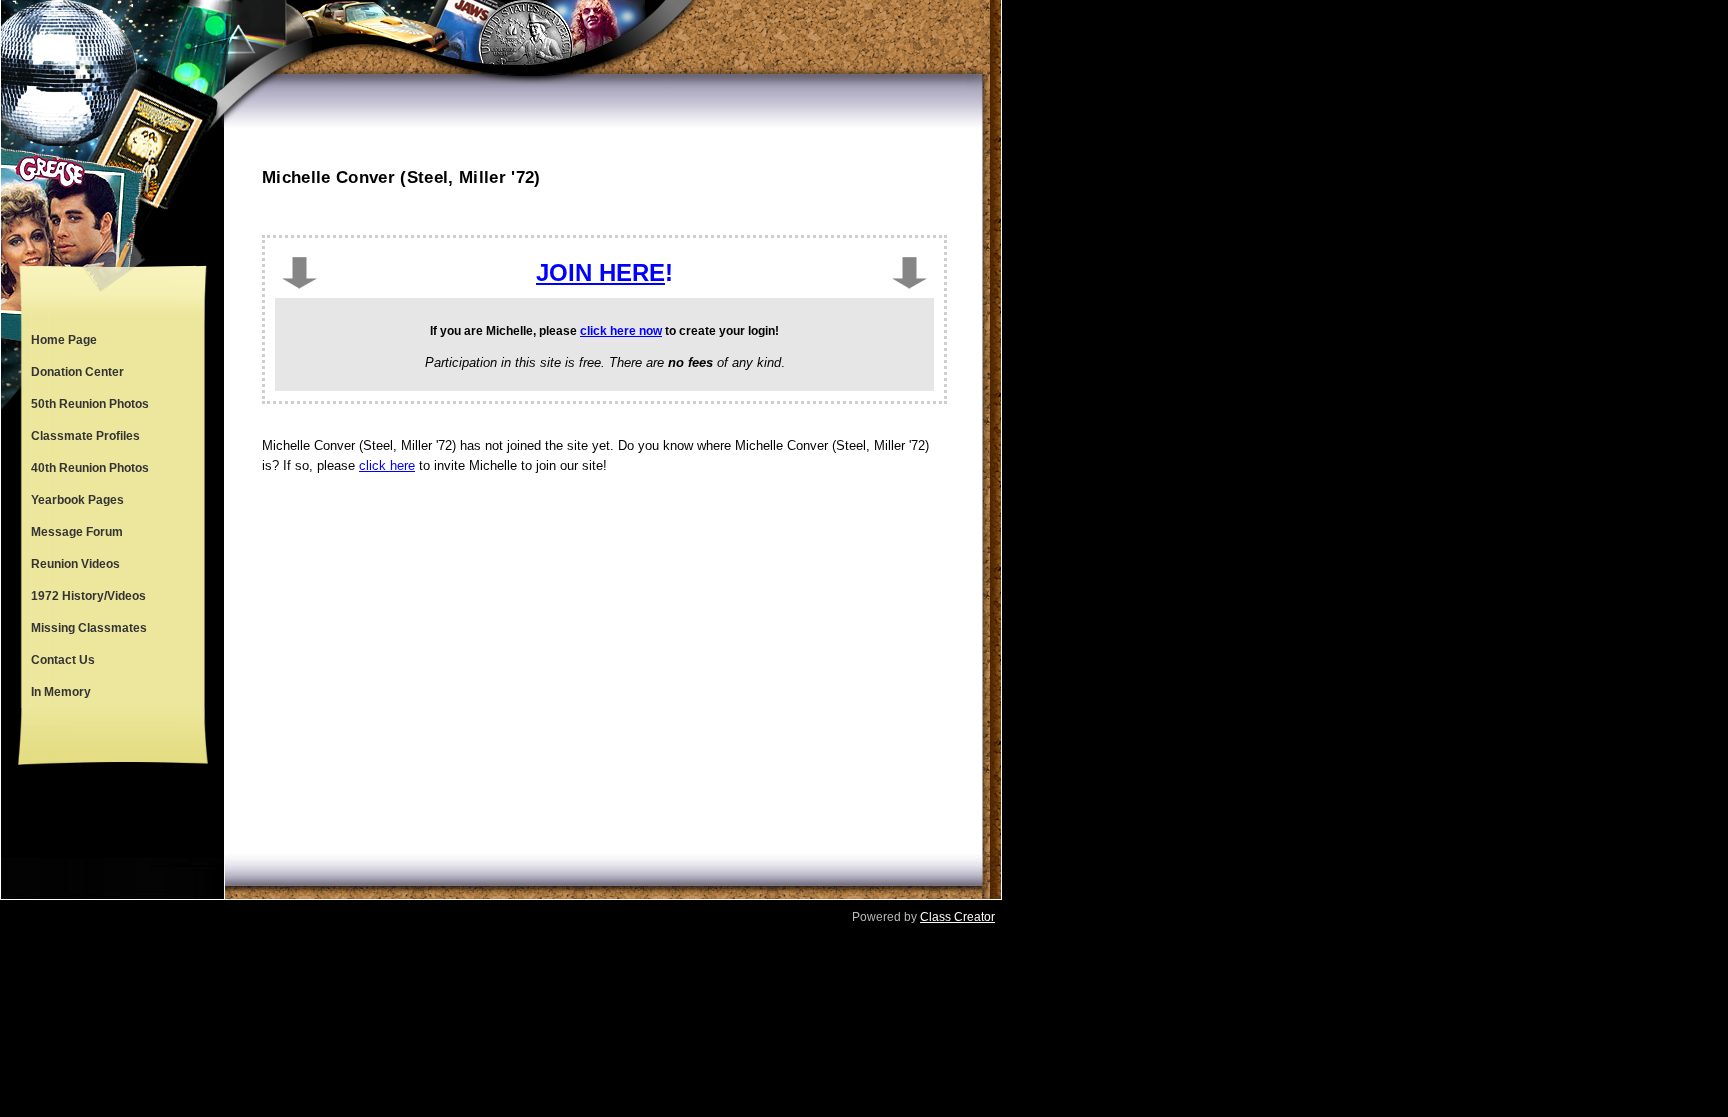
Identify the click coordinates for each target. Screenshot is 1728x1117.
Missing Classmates (89, 628)
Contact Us (63, 660)
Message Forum (77, 532)
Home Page (64, 340)
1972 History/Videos (88, 596)
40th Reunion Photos (90, 468)
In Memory (61, 692)
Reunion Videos (75, 564)
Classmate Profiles (85, 436)
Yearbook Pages (77, 500)
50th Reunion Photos (90, 404)
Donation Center (77, 372)
